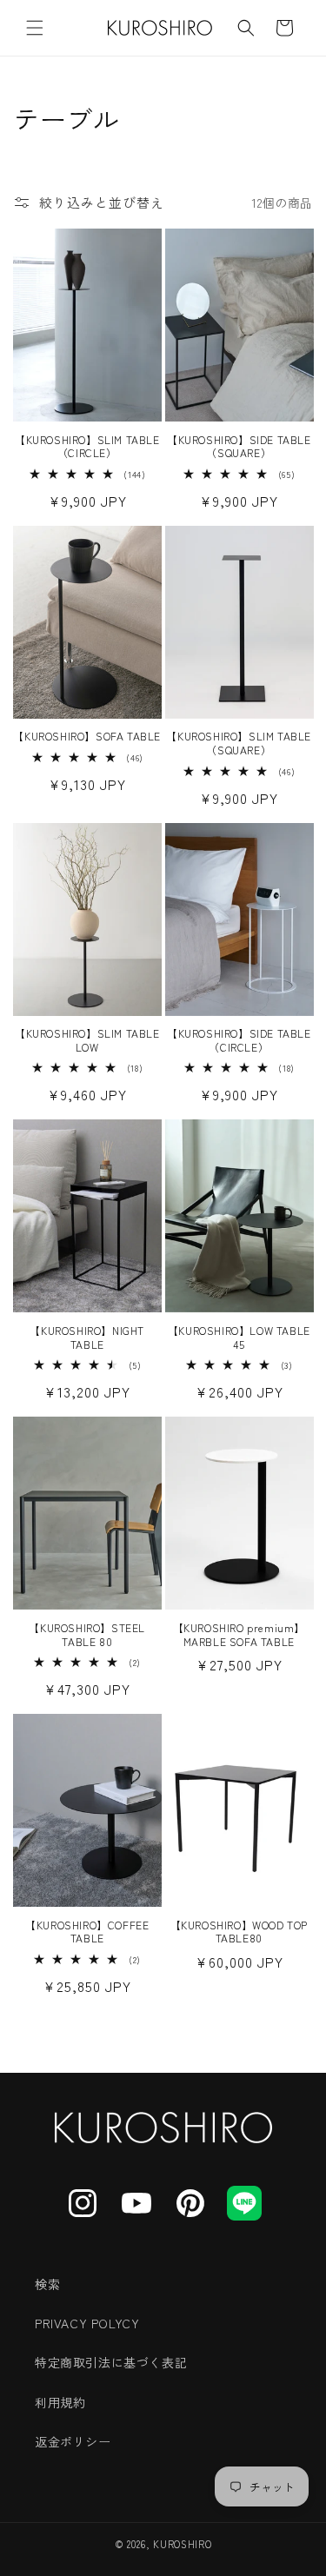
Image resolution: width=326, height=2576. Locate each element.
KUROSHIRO (182, 2544)
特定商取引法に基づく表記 (111, 2362)
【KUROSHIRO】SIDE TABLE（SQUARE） (239, 446)
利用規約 (60, 2402)
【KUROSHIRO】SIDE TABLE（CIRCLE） (239, 1040)
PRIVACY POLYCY (87, 2323)
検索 (47, 2284)
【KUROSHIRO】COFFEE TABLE (87, 1932)
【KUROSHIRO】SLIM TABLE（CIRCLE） (87, 446)
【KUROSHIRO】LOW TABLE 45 (239, 1337)
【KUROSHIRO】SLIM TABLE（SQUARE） (239, 743)
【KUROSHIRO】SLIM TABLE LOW (87, 1040)
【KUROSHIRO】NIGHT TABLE (87, 1337)
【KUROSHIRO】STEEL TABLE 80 (87, 1634)
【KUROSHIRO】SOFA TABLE (87, 736)
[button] (35, 28)
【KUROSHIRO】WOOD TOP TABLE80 (239, 1932)
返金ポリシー (73, 2441)
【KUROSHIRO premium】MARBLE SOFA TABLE (239, 1634)
